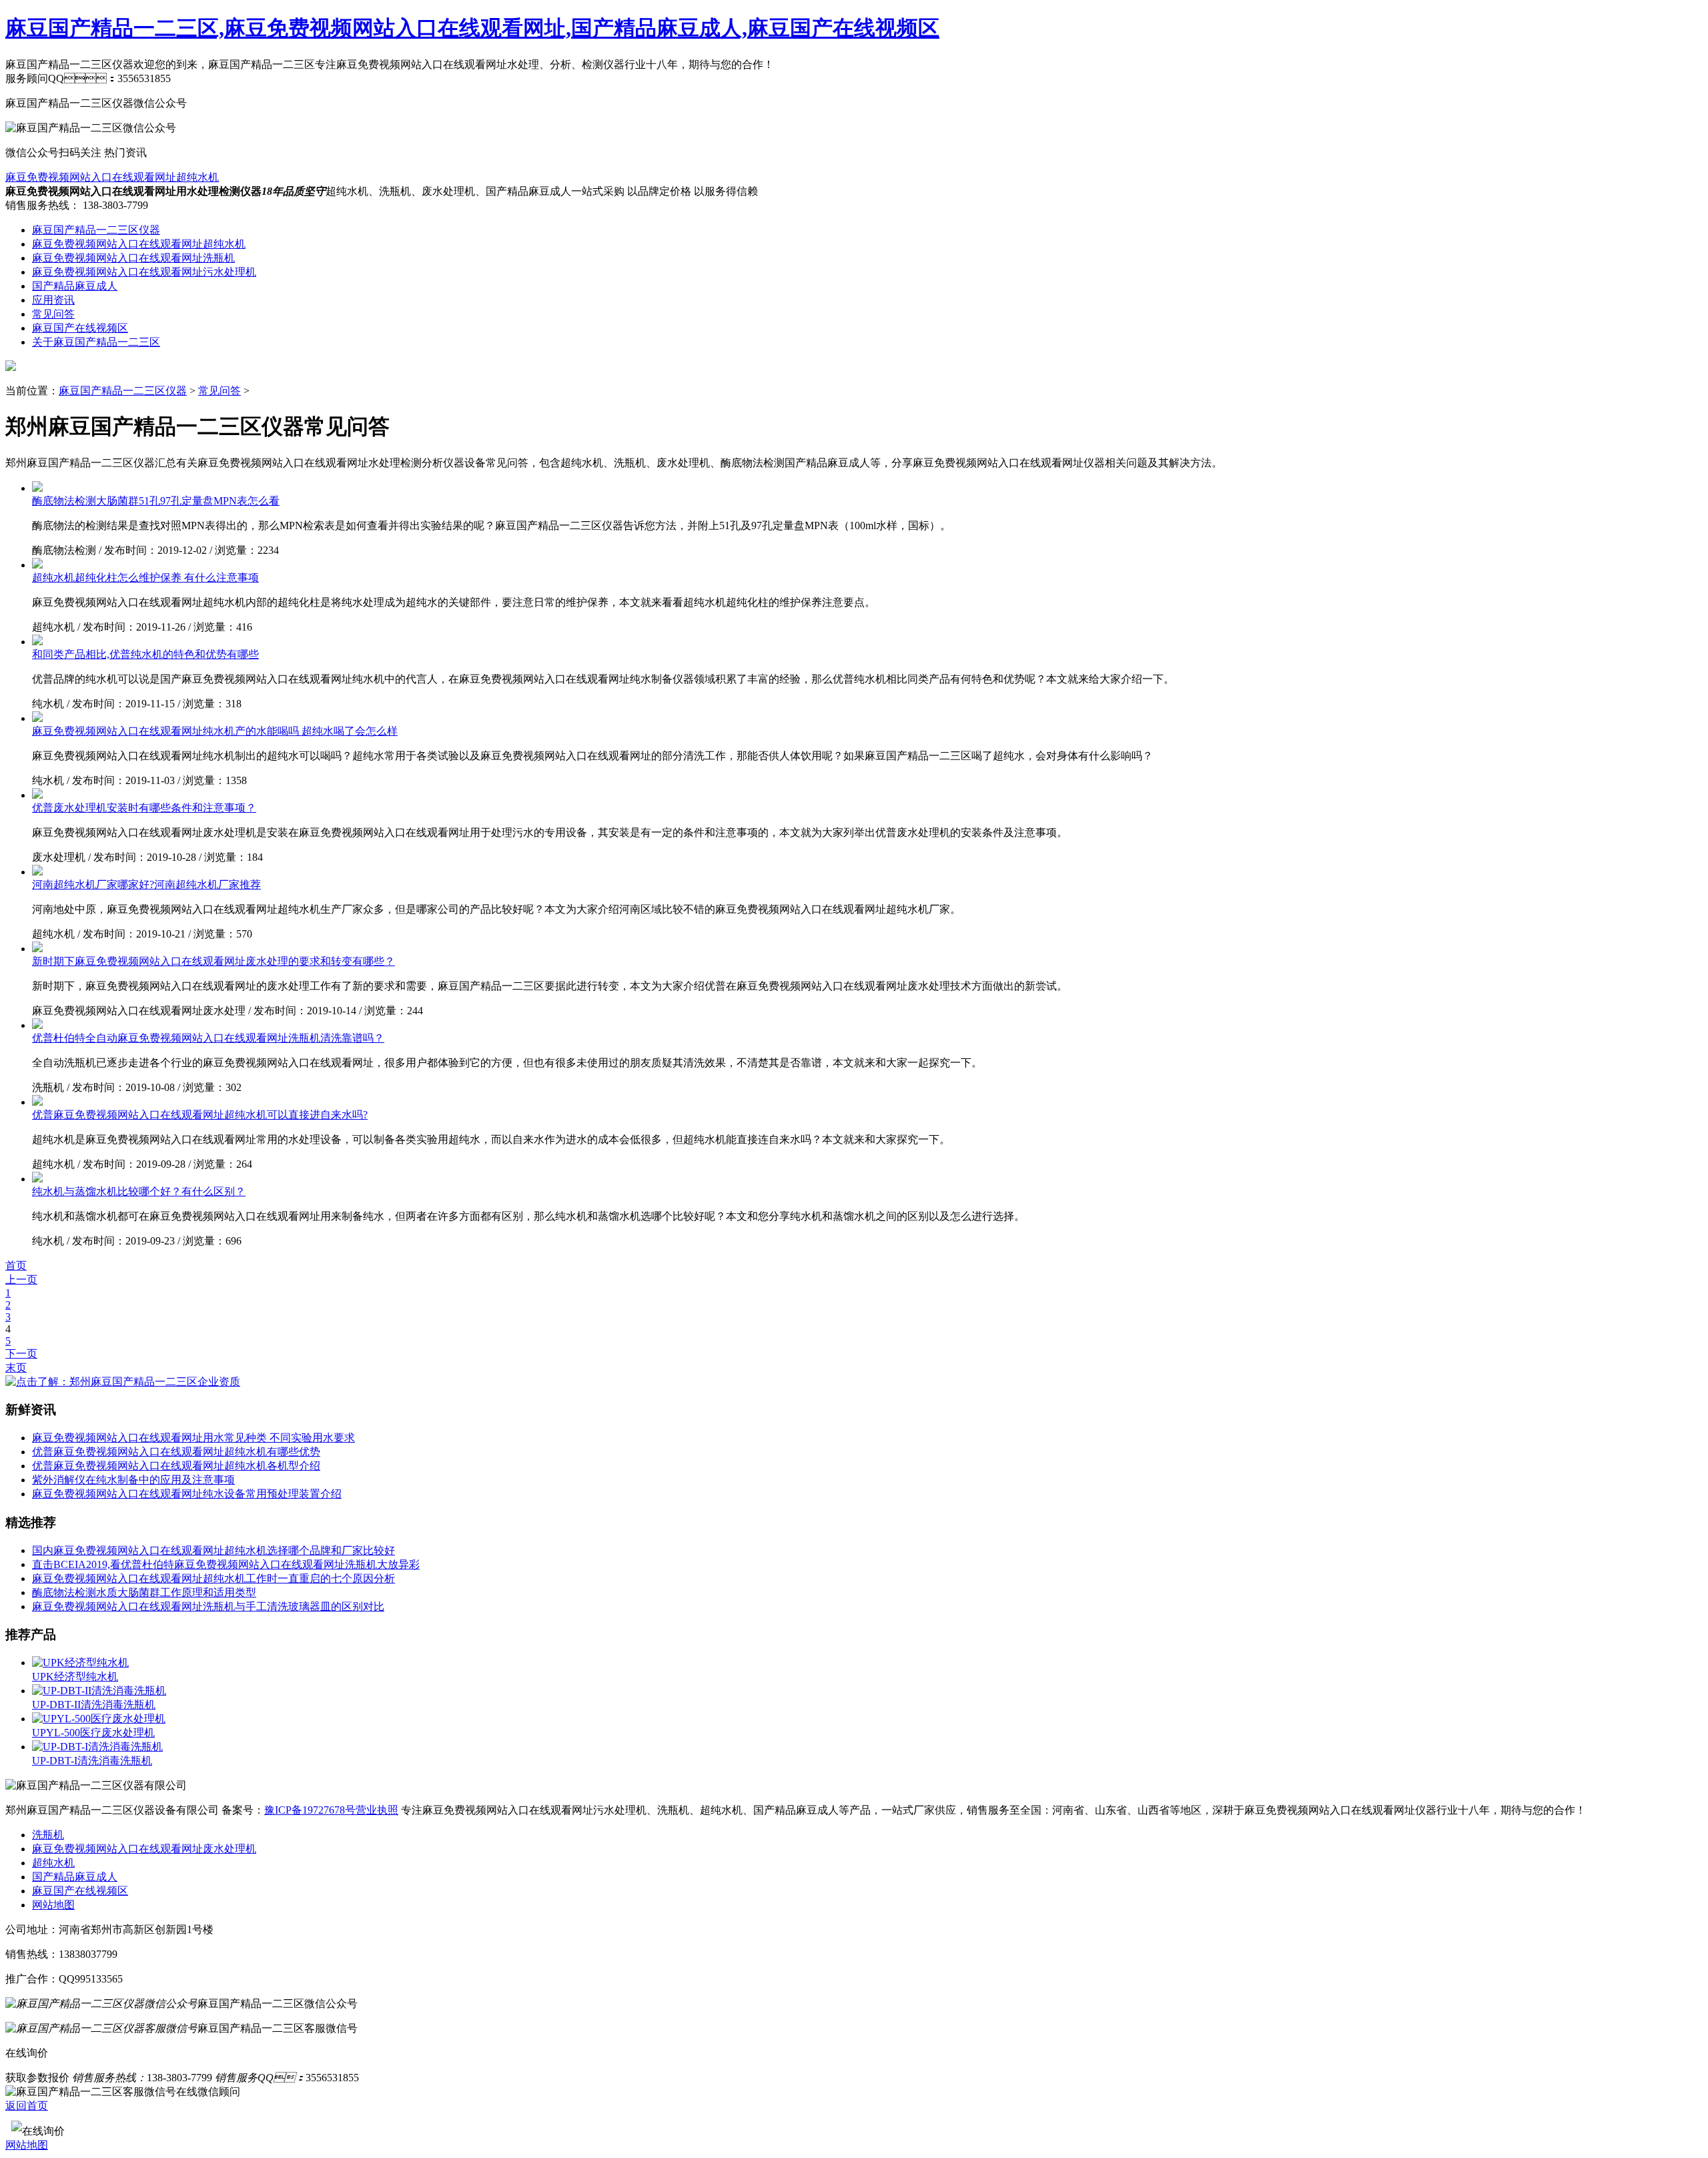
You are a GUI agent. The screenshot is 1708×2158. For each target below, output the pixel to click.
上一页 (21, 1280)
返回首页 (27, 2106)
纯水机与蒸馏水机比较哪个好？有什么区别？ (139, 1191)
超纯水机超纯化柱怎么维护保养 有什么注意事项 (145, 578)
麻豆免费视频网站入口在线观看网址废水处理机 (144, 1849)
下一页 (21, 1354)
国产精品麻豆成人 (75, 286)
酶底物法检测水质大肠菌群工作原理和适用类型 (144, 1592)
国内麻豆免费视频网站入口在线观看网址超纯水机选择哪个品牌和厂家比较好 (213, 1550)
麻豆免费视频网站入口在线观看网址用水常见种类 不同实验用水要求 (193, 1438)
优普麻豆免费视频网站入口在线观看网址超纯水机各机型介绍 (176, 1466)
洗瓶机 (48, 1835)
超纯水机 (53, 1863)
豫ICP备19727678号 (310, 1810)
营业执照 (377, 1810)
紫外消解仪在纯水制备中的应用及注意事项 (133, 1480)
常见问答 (53, 314)
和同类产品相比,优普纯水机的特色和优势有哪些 (145, 654)
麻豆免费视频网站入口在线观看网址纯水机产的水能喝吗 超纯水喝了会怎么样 (215, 731)
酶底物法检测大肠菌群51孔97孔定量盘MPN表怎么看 (156, 501)
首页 (16, 1266)
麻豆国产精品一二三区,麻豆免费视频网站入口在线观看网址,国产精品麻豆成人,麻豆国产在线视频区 (472, 28)
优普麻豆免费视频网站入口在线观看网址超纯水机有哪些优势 (176, 1452)
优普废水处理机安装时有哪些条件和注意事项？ (144, 808)
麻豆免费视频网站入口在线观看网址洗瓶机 (133, 258)
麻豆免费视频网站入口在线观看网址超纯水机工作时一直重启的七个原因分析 (213, 1578)
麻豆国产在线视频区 (80, 328)
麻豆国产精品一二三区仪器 (96, 230)
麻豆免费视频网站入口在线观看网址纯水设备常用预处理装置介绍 (187, 1494)
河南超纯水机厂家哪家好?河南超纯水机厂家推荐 (146, 884)
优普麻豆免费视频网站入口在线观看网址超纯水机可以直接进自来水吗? (200, 1115)
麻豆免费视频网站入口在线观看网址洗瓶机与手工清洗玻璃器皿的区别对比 (208, 1606)
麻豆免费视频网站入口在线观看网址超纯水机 (112, 177)
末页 (16, 1368)
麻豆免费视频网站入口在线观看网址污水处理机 (144, 272)
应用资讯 (53, 300)
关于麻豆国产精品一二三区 (96, 342)
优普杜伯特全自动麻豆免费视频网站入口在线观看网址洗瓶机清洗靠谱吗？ (208, 1038)
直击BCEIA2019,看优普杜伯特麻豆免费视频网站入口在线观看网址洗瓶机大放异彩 (226, 1564)
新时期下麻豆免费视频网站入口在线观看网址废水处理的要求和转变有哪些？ (213, 961)
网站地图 (53, 1905)
